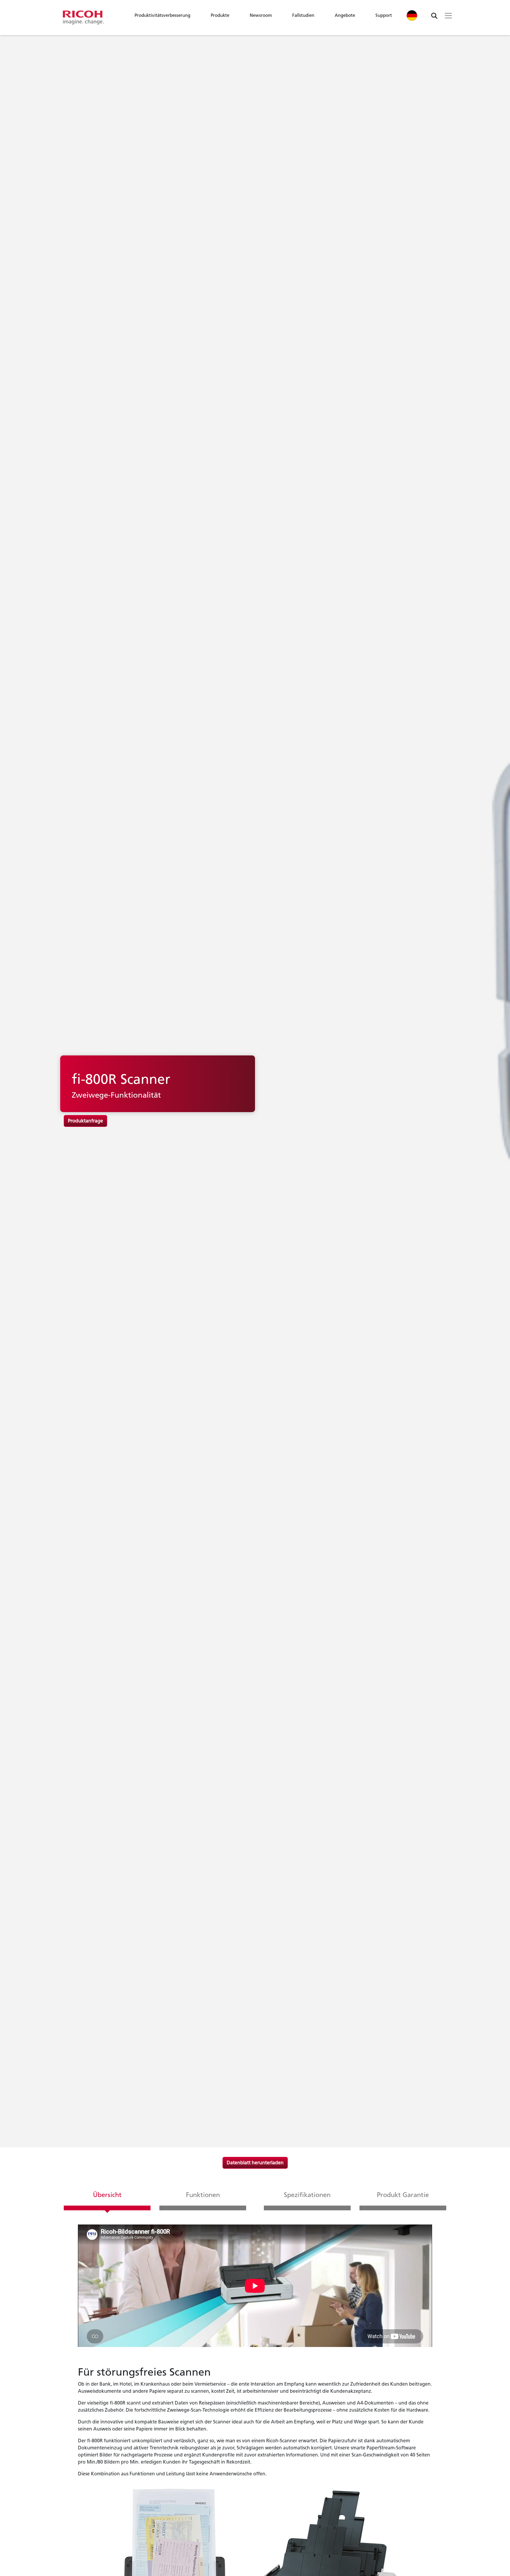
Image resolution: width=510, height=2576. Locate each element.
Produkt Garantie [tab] (403, 2195)
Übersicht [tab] (107, 2195)
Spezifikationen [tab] (307, 2195)
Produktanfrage (85, 1121)
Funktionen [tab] (203, 2195)
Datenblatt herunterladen (255, 2163)
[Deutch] (412, 15)
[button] (162, 17)
